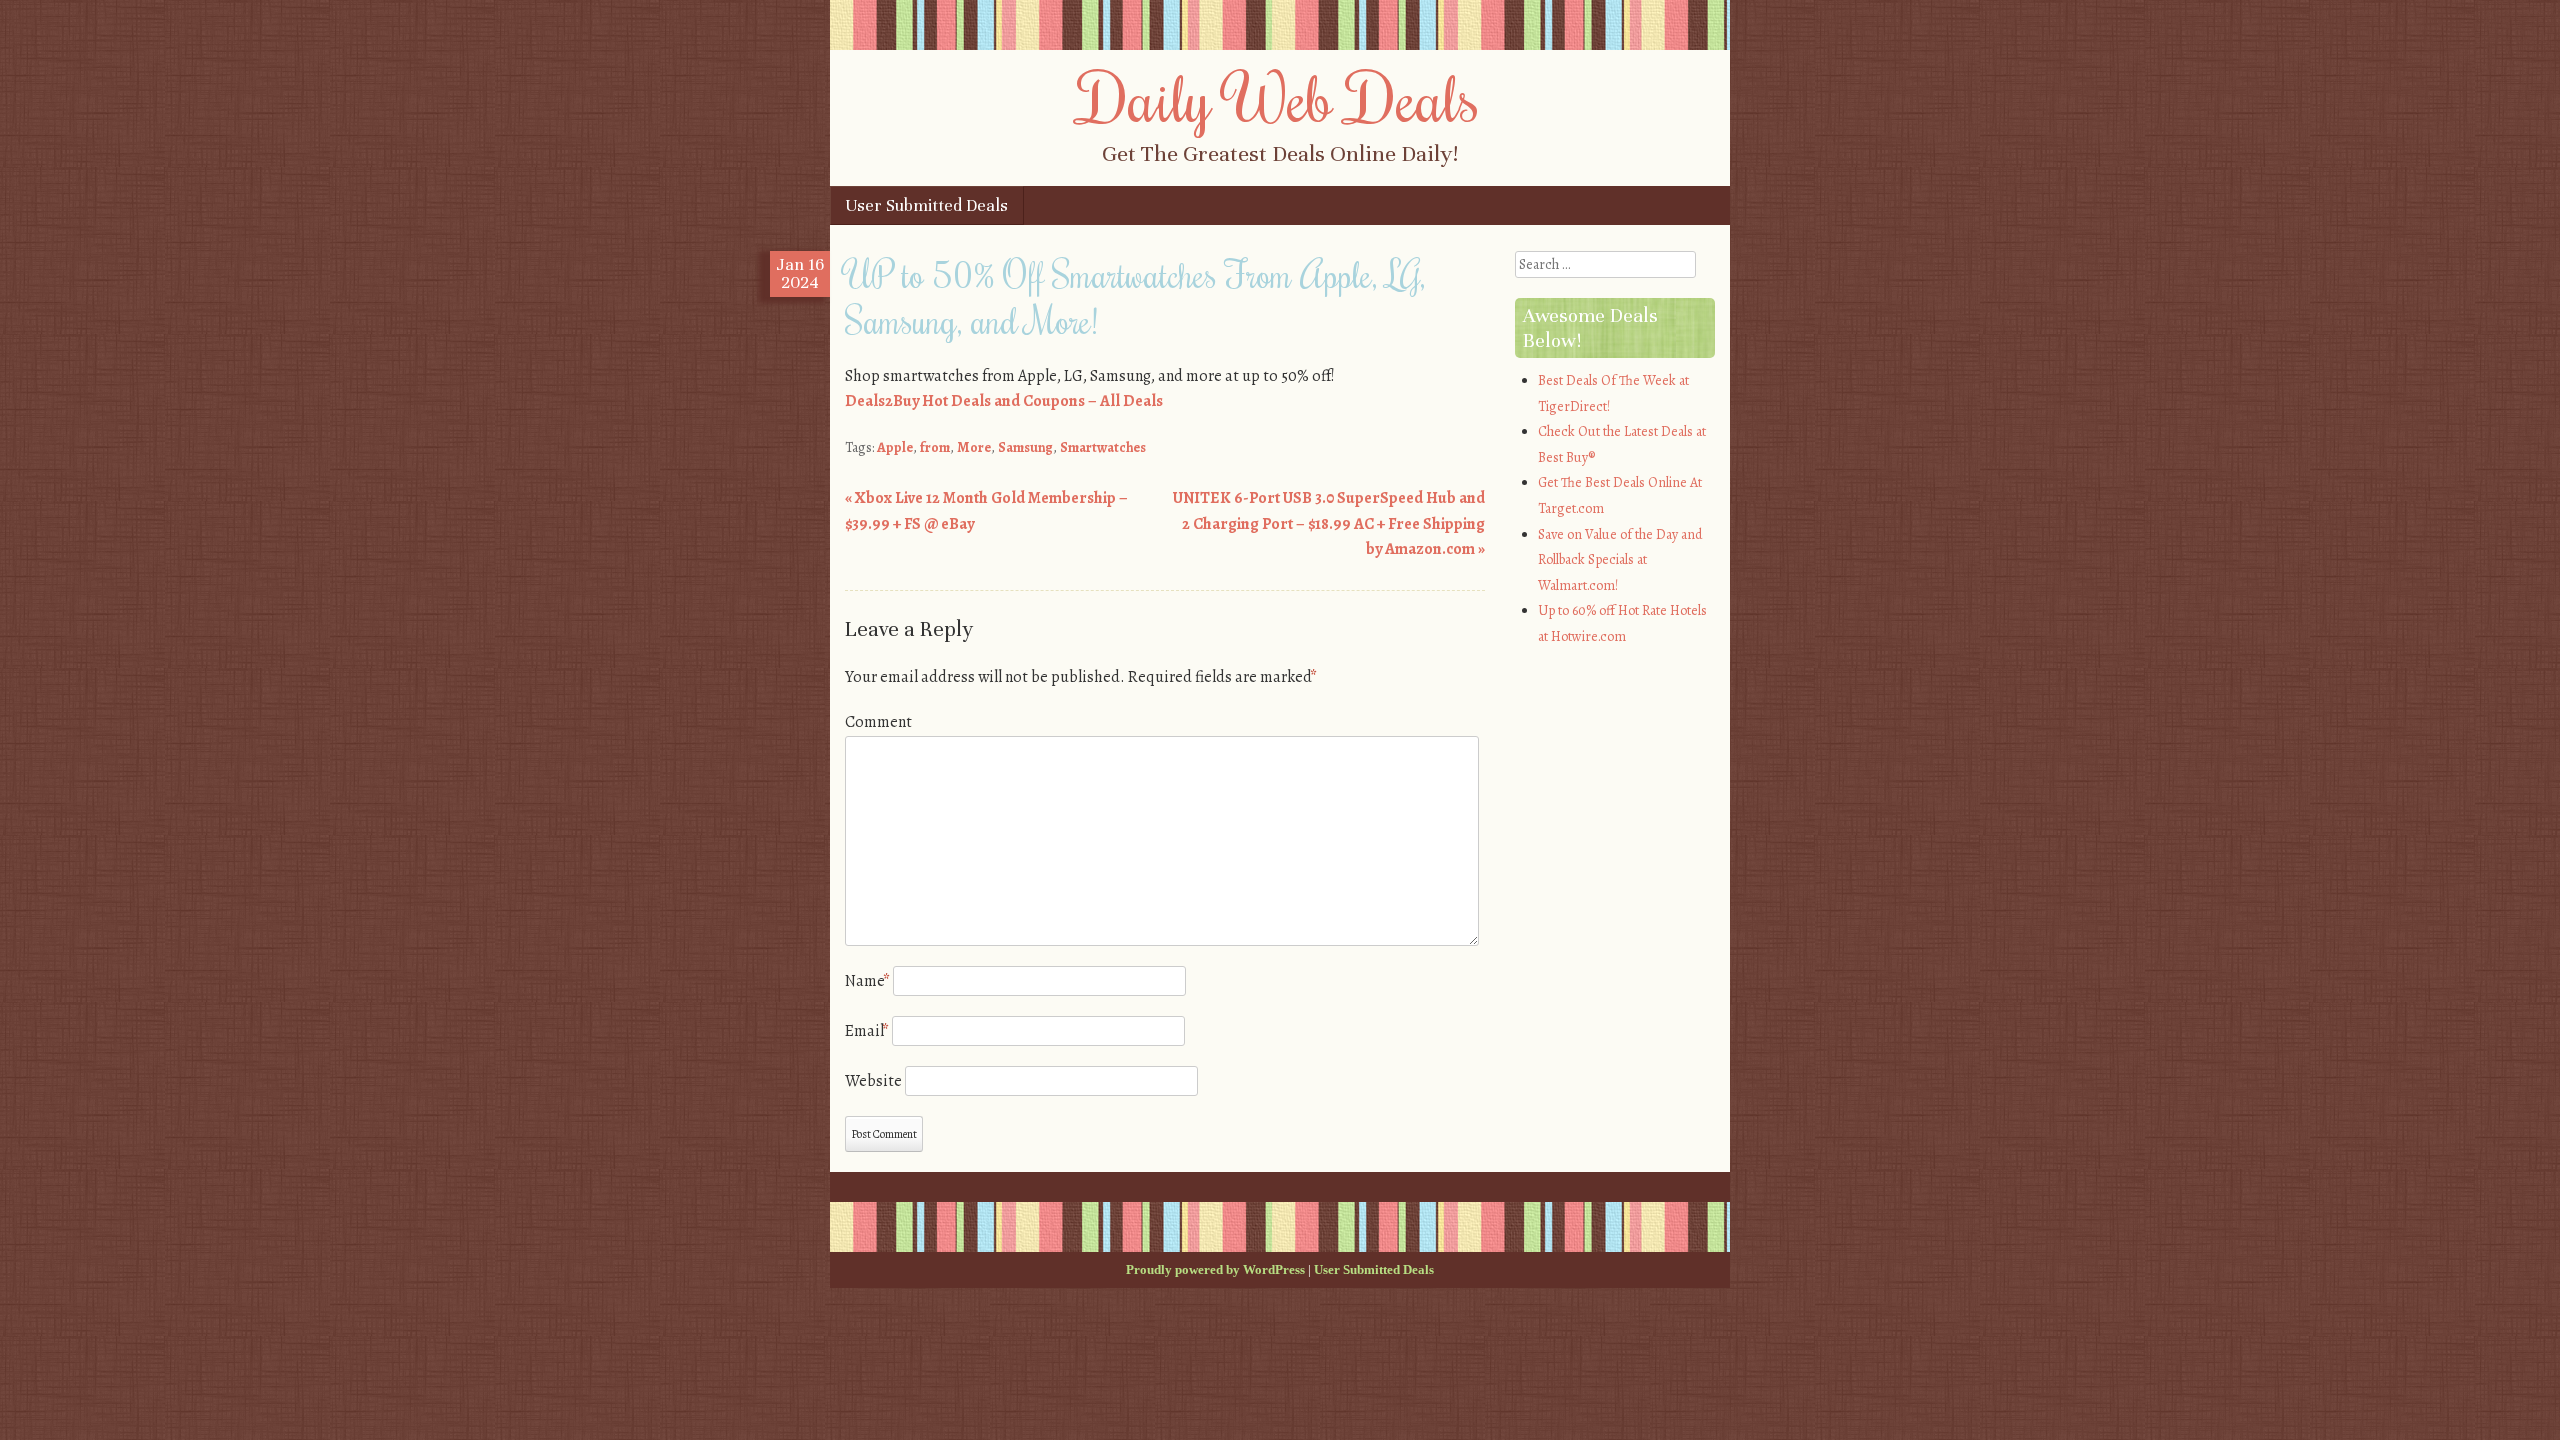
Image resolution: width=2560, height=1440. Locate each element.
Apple (895, 447)
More (974, 447)
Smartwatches (1103, 447)
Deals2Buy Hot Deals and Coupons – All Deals (1004, 401)
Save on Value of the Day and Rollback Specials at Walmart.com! (1620, 560)
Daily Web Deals (1280, 97)
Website (873, 1081)
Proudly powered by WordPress (1215, 1269)
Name (867, 981)
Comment (878, 722)
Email (867, 1031)
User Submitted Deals (926, 205)
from (935, 447)
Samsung (1025, 447)
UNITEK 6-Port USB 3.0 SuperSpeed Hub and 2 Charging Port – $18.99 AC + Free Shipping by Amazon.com (1329, 523)
